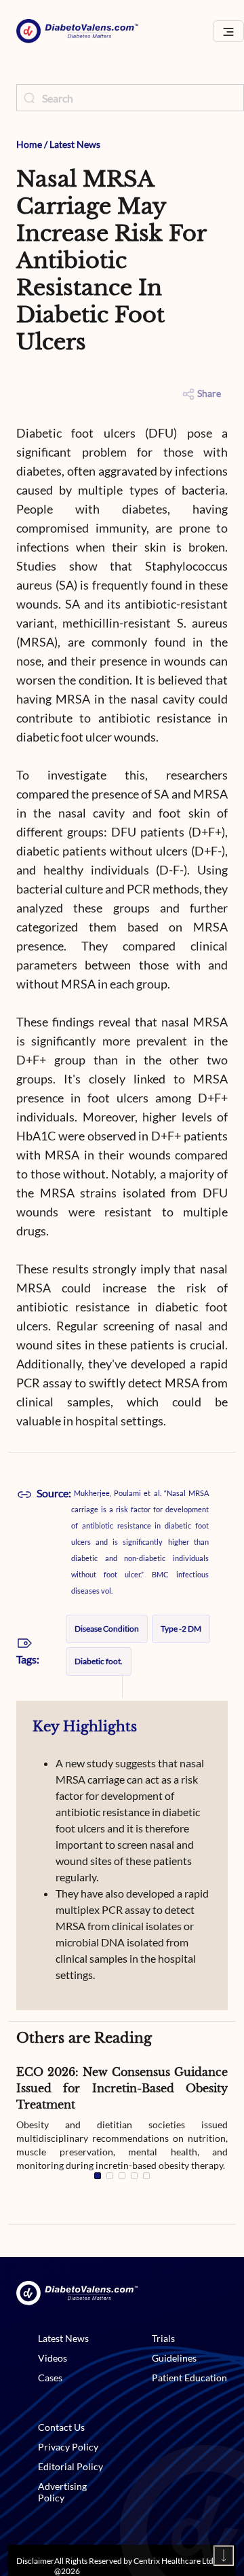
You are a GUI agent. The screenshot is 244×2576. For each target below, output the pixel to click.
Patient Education (189, 2378)
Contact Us (61, 2427)
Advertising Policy (62, 2492)
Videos (53, 2358)
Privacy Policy (68, 2447)
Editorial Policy (70, 2466)
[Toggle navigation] (228, 32)
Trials (163, 2338)
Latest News (75, 144)
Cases (50, 2378)
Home (29, 144)
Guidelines (174, 2358)
